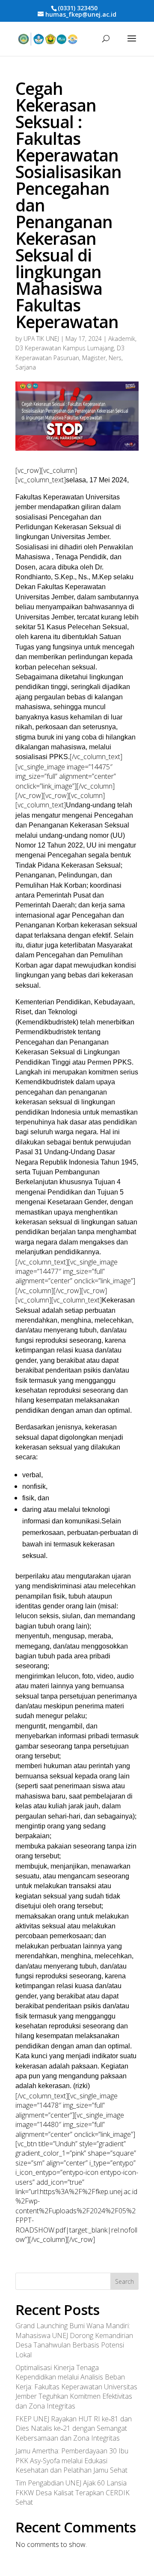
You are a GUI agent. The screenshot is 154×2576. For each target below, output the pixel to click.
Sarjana (26, 367)
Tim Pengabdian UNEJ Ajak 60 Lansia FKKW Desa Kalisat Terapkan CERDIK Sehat (73, 2492)
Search (124, 2281)
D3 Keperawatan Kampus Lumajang (65, 348)
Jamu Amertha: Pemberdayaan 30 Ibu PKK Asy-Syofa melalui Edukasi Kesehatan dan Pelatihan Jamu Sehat (72, 2460)
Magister (94, 358)
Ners (115, 358)
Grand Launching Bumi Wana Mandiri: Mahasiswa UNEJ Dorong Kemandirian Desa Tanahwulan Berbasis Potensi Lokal (74, 2340)
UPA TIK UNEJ (41, 339)
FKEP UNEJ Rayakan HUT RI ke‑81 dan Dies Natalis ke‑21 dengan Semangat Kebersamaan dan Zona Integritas (74, 2428)
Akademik (122, 339)
